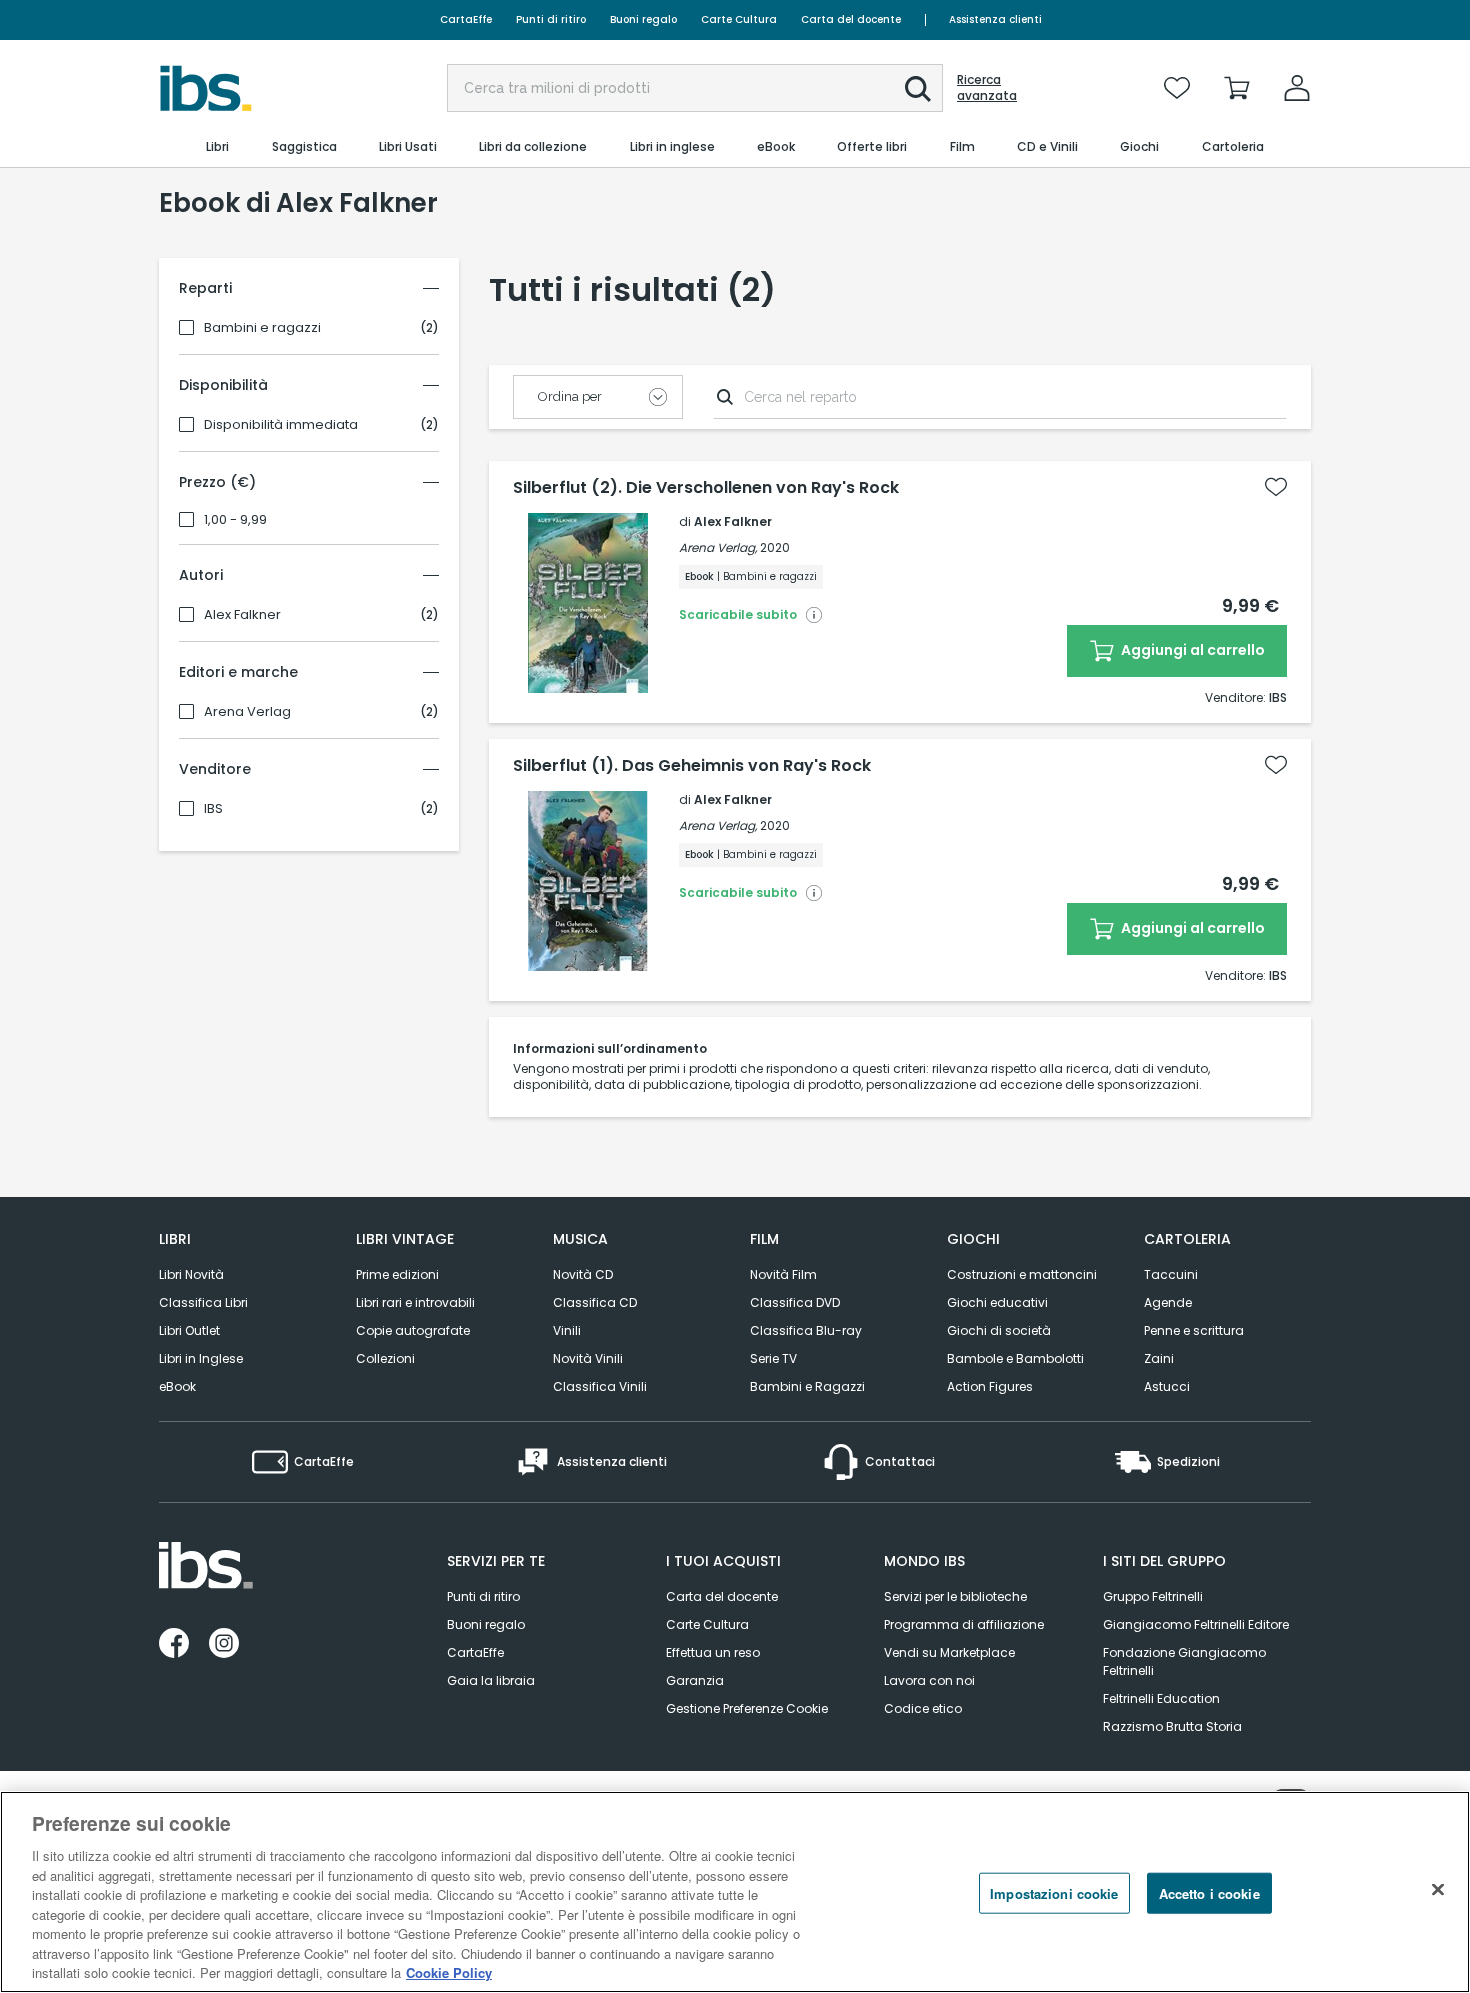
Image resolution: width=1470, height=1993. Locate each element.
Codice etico (923, 1708)
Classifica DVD (795, 1302)
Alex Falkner (242, 615)
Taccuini (1171, 1274)
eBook (177, 1386)
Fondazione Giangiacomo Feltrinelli (1184, 1661)
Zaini (1159, 1358)
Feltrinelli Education (1161, 1698)
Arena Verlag (247, 712)
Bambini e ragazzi (262, 328)
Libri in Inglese (201, 1358)
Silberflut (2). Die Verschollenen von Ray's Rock (706, 488)
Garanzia (695, 1680)
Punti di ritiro (551, 19)
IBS (213, 809)
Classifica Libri (203, 1302)
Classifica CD (595, 1302)
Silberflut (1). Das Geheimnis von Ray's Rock (692, 766)
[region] (735, 1892)
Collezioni (385, 1358)
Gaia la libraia (491, 1680)
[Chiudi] (1438, 1890)
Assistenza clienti (995, 19)
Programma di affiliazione (964, 1624)
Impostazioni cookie (1054, 1893)
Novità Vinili (588, 1358)
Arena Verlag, (718, 547)
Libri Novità (191, 1274)
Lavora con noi (929, 1680)
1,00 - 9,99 (235, 520)
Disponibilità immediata (281, 425)
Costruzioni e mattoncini (1022, 1274)
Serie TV (773, 1358)
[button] (918, 89)
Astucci (1167, 1386)
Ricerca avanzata (987, 88)
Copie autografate (413, 1330)
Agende (1168, 1302)
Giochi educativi (997, 1302)
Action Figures (990, 1386)
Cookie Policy (449, 1972)
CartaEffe (466, 19)
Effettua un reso (713, 1652)
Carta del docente (851, 19)
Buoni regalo (643, 19)
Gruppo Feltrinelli (1153, 1596)
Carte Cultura (739, 19)
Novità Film (783, 1274)
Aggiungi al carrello (1191, 650)
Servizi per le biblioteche (955, 1596)
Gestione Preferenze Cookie (747, 1708)
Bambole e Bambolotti (1015, 1358)
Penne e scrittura (1194, 1330)
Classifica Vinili (600, 1386)
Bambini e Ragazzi (807, 1386)
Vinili (567, 1330)
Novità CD (583, 1274)
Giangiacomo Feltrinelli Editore (1196, 1624)
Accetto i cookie (1209, 1893)
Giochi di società (999, 1330)
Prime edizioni (397, 1274)
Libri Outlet (189, 1330)
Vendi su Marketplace (949, 1652)
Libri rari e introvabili (415, 1302)
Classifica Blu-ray (806, 1330)
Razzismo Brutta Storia (1172, 1726)
